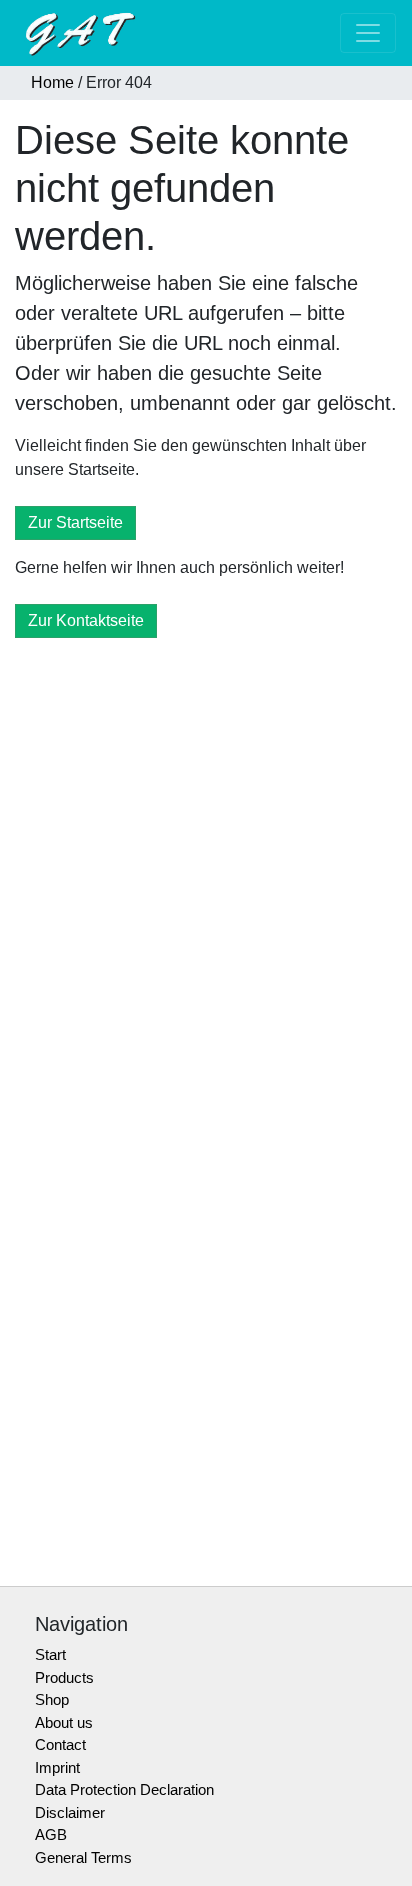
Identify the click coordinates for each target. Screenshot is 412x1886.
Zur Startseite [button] (75, 522)
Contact (60, 1744)
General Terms (83, 1857)
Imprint (57, 1767)
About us (64, 1722)
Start (50, 1654)
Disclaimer (70, 1812)
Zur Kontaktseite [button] (86, 620)
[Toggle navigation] (368, 33)
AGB (51, 1834)
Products (64, 1677)
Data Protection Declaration (124, 1789)
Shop (52, 1699)
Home (52, 82)
